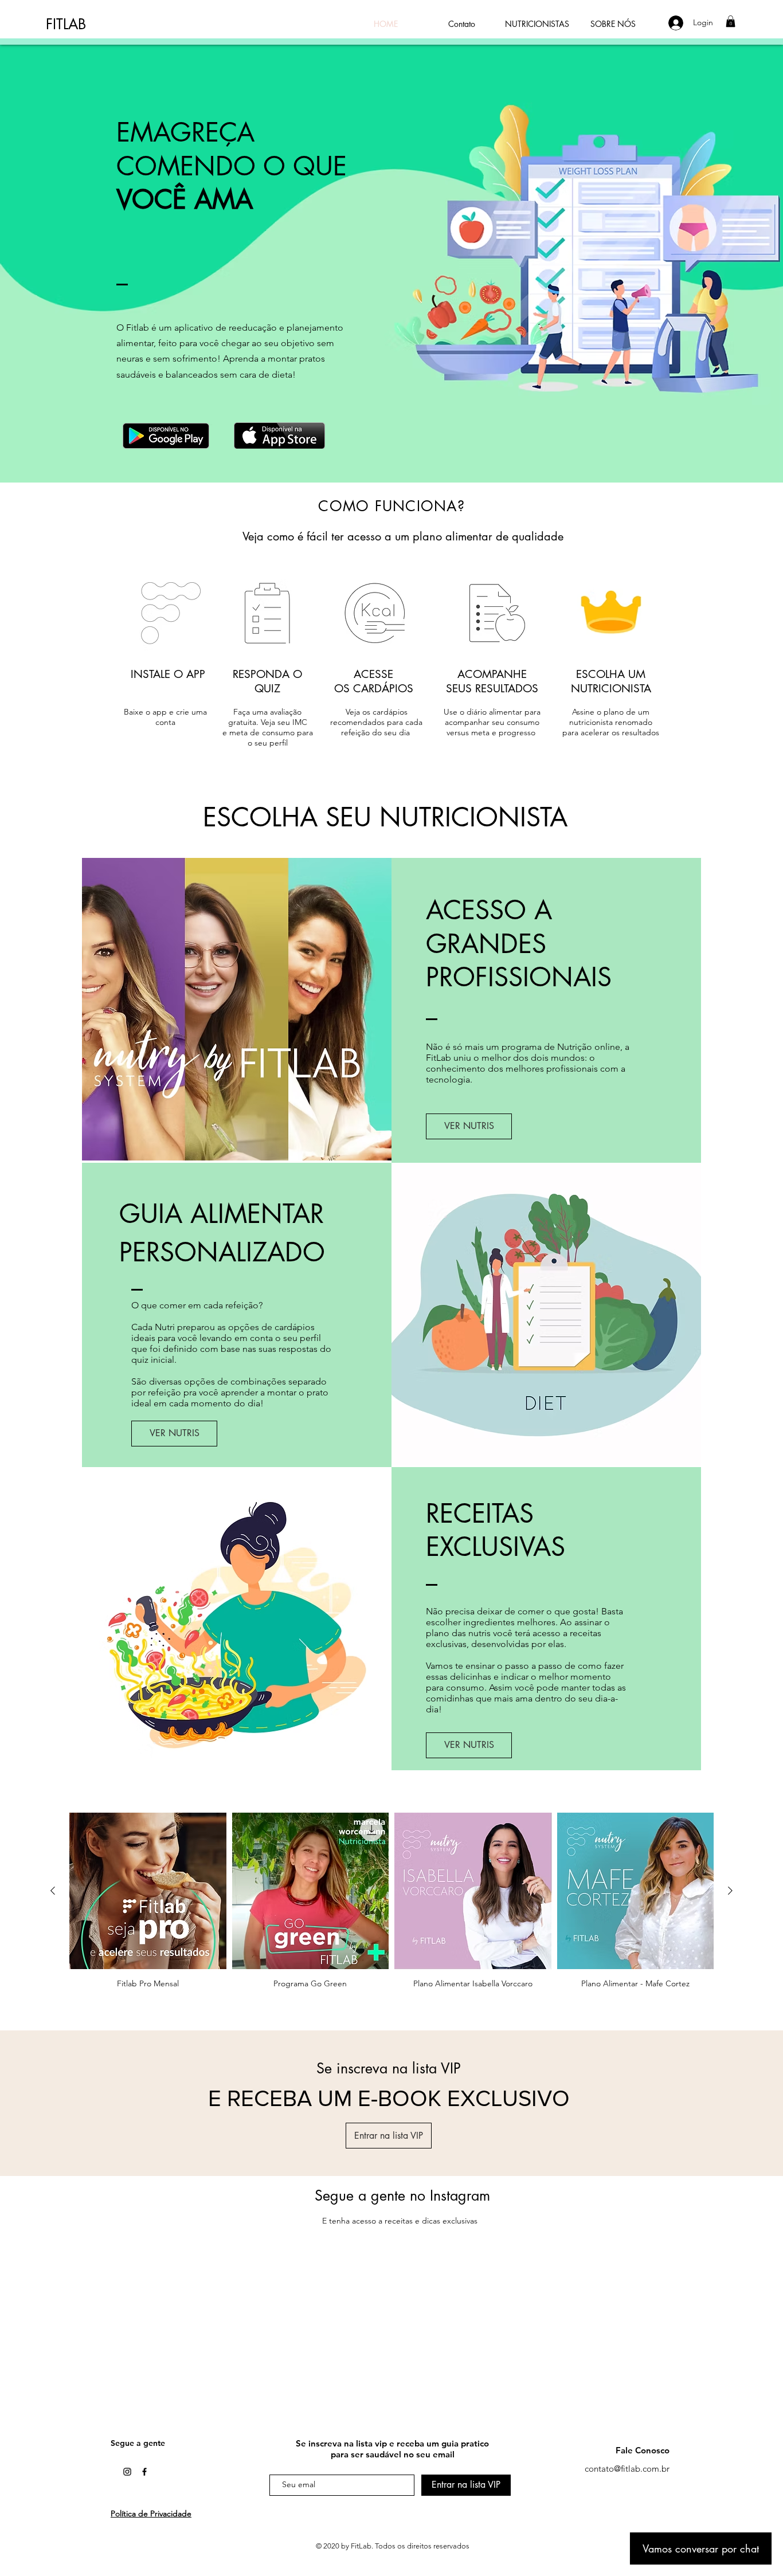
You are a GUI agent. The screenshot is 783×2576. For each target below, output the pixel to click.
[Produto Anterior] (53, 1891)
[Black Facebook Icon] (144, 2472)
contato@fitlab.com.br (627, 2469)
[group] (391, 1901)
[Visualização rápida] (148, 1891)
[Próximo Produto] (730, 1891)
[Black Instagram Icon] (127, 2472)
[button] (731, 21)
